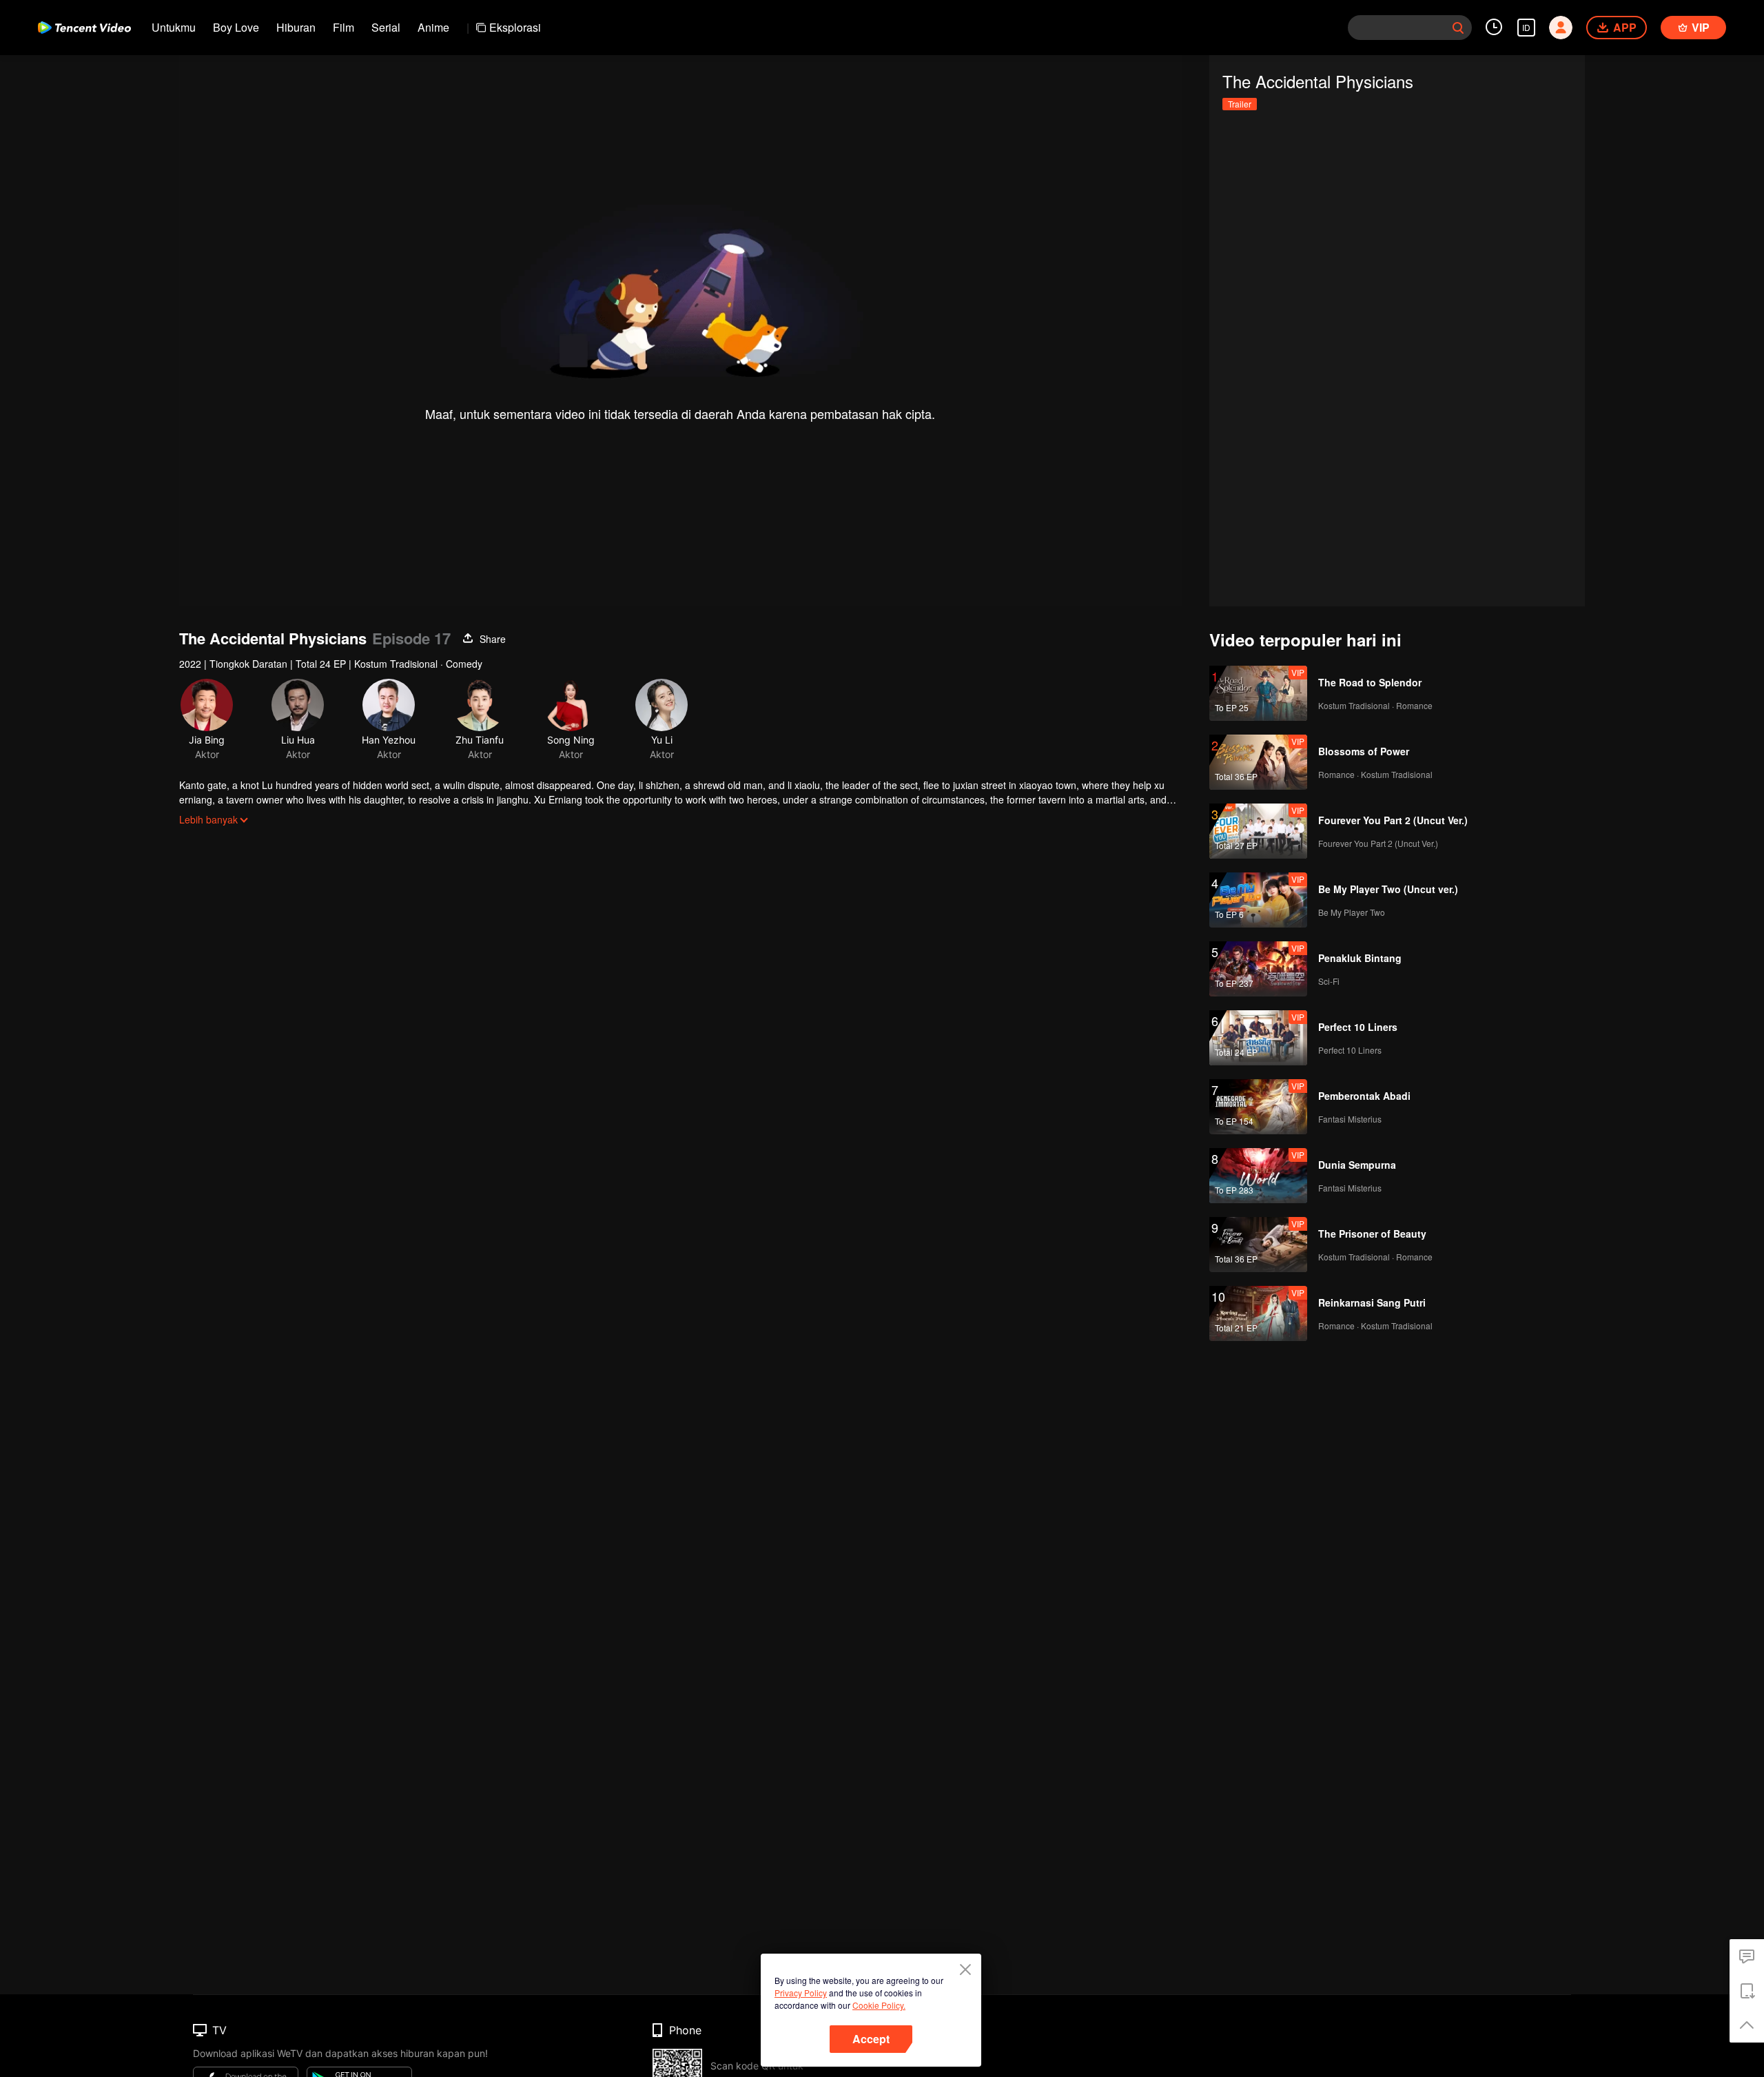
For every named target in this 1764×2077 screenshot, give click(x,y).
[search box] (1458, 28)
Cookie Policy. (879, 2005)
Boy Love (236, 27)
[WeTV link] (84, 28)
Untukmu (174, 27)
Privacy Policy (801, 1993)
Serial (386, 27)
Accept (871, 2039)
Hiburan (296, 27)
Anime (433, 27)
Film (343, 27)
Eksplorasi (515, 27)
